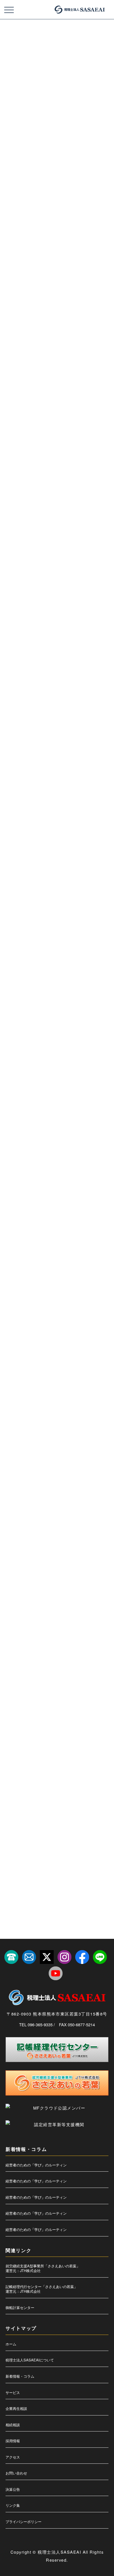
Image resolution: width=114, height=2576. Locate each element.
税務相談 (97, 1795)
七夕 (43, 1513)
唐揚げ (13, 1576)
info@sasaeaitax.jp (46, 894)
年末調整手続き (86, 1623)
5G (11, 1263)
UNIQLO (14, 1310)
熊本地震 (85, 1717)
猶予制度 (68, 1748)
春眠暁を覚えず (59, 1686)
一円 (28, 1513)
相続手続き (15, 1780)
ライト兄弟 (81, 1497)
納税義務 (14, 1827)
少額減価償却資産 (74, 1607)
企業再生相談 (16, 2408)
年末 (45, 1623)
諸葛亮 (90, 1842)
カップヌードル (69, 1357)
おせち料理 (66, 1341)
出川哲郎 (81, 1545)
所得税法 (31, 1654)
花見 (31, 1842)
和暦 (97, 1560)
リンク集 (13, 2505)
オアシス (45, 1341)
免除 (37, 1545)
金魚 (11, 934)
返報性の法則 (17, 1874)
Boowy (71, 1263)
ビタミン (65, 1482)
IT (47, 1294)
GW (77, 1278)
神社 (31, 1795)
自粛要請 (14, 1842)
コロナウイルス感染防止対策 (60, 1388)
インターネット (72, 1310)
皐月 (66, 1764)
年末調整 (62, 1623)
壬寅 (68, 1592)
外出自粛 (85, 1592)
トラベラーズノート (21, 1466)
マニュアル (58, 1497)
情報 (43, 1639)
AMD (36, 1263)
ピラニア (85, 1482)
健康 (11, 1545)
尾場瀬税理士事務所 (21, 1623)
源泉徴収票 (35, 1717)
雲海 (80, 1874)
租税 (46, 1795)
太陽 (11, 1607)
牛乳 (91, 1733)
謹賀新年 (26, 1858)
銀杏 (51, 1874)
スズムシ (90, 1419)
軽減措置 (97, 1858)
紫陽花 (55, 1827)
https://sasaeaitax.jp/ (43, 886)
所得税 (13, 1654)
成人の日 (74, 1639)
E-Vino (28, 1278)
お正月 (46, 1357)
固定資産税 (55, 1576)
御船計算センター (20, 2307)
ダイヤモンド (17, 1451)
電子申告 (97, 1874)
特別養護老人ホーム (41, 1748)
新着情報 (14, 1071)
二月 (31, 1529)
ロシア (13, 1513)
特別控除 (14, 1748)
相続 (80, 1764)
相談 (74, 1780)
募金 (28, 1560)
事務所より (16, 1050)
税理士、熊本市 (35, 1811)
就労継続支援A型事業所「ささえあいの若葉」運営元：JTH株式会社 (43, 2268)
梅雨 (11, 1701)
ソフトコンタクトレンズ (52, 1435)
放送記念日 (53, 1654)
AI (23, 1263)
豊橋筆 (44, 1858)
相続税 (35, 1780)
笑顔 (85, 1811)
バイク (89, 1466)
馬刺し (44, 1889)
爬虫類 (75, 1733)
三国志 (79, 1513)
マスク (38, 1497)
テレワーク (89, 1451)
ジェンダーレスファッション (27, 1419)
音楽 (11, 1889)
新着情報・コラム (20, 2376)
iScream (32, 1294)
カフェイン (95, 1357)
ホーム (11, 2344)
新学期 (55, 1670)
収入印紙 (80, 1560)
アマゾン (48, 1310)
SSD (93, 1294)
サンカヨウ (38, 1404)
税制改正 (77, 1795)
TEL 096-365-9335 (36, 2024)
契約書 (27, 1607)
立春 (71, 1811)
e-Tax (12, 1278)
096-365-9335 (34, 903)
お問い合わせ (16, 2473)
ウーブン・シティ (20, 1341)
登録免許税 (47, 1764)
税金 (57, 1811)
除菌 (66, 1874)
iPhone (13, 1294)
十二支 (44, 1560)
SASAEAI (15, 1212)
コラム (14, 196)
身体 (80, 1858)
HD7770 (93, 1278)
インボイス (72, 1325)
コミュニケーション (21, 1388)
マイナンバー (17, 1497)
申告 (11, 1764)
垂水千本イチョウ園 (44, 1592)
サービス (13, 2392)
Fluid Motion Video (53, 1278)
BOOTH (53, 1263)
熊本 (68, 1717)
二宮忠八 (14, 1529)
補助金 (59, 1842)
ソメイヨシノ (84, 1435)
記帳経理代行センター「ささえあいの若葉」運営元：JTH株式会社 (42, 2289)
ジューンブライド (64, 1419)
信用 (94, 1529)
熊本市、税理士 (53, 1733)
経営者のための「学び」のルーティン (36, 2165)
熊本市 (30, 1733)
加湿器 (13, 1560)
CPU (87, 1263)
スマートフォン (18, 1435)
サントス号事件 (64, 1404)
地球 (97, 1576)
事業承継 (97, 1513)
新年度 (72, 1670)
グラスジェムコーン (49, 1372)
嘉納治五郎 (33, 1576)
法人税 (27, 1701)
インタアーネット (20, 1325)
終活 (71, 1827)
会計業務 (77, 1529)
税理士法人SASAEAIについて (30, 2360)
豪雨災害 (63, 1858)
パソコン (14, 1482)
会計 (60, 1529)
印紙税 (61, 1560)
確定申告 (14, 1795)
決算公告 (13, 2489)
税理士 (13, 1811)
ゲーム (75, 1372)
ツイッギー (66, 1451)
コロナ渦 (93, 1388)
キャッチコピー (18, 1372)
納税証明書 (35, 1827)
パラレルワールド (40, 1482)
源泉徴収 (14, 1717)
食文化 (27, 1889)
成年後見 (94, 1639)
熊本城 (13, 1733)
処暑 (63, 1545)
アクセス (13, 2457)
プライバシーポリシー (24, 2522)
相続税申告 (55, 1780)
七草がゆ (60, 1513)
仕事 (46, 1529)
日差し (13, 1686)
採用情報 (13, 2441)
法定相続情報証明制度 (54, 1701)
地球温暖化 (15, 1592)
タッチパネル (42, 1451)
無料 (54, 1717)
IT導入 (61, 1294)
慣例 (57, 1639)
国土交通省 (78, 1576)
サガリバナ (15, 1404)
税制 (60, 1795)
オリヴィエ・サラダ (21, 1357)
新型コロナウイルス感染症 (25, 1670)
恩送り (27, 1639)
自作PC (87, 1827)
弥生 (11, 1639)
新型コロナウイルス (81, 1654)
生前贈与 (88, 1748)
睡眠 (88, 1780)
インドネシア (48, 1325)
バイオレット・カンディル (59, 1466)
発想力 (27, 1764)
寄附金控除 (47, 1607)
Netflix (78, 1294)
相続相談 (13, 2425)
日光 (88, 1670)
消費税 (81, 1701)
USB (31, 1310)
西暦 (74, 1842)
